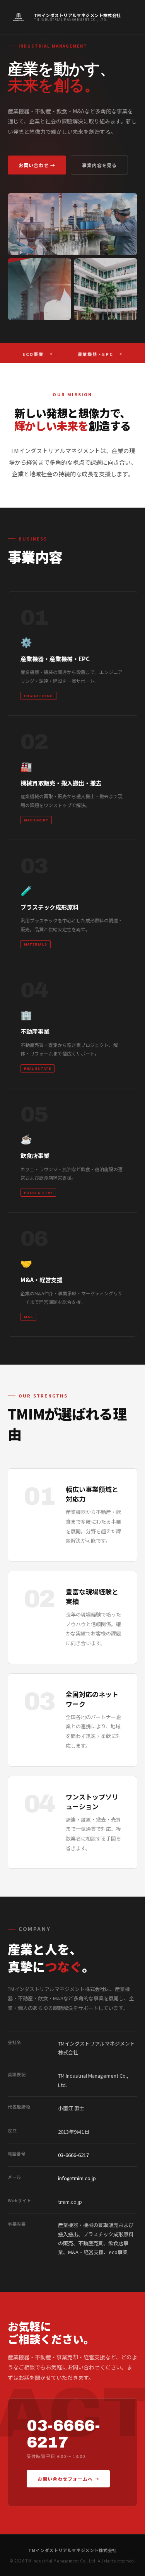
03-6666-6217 (73, 2155)
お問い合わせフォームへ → (68, 2479)
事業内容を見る (100, 165)
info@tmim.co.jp (77, 2178)
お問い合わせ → (37, 165)
